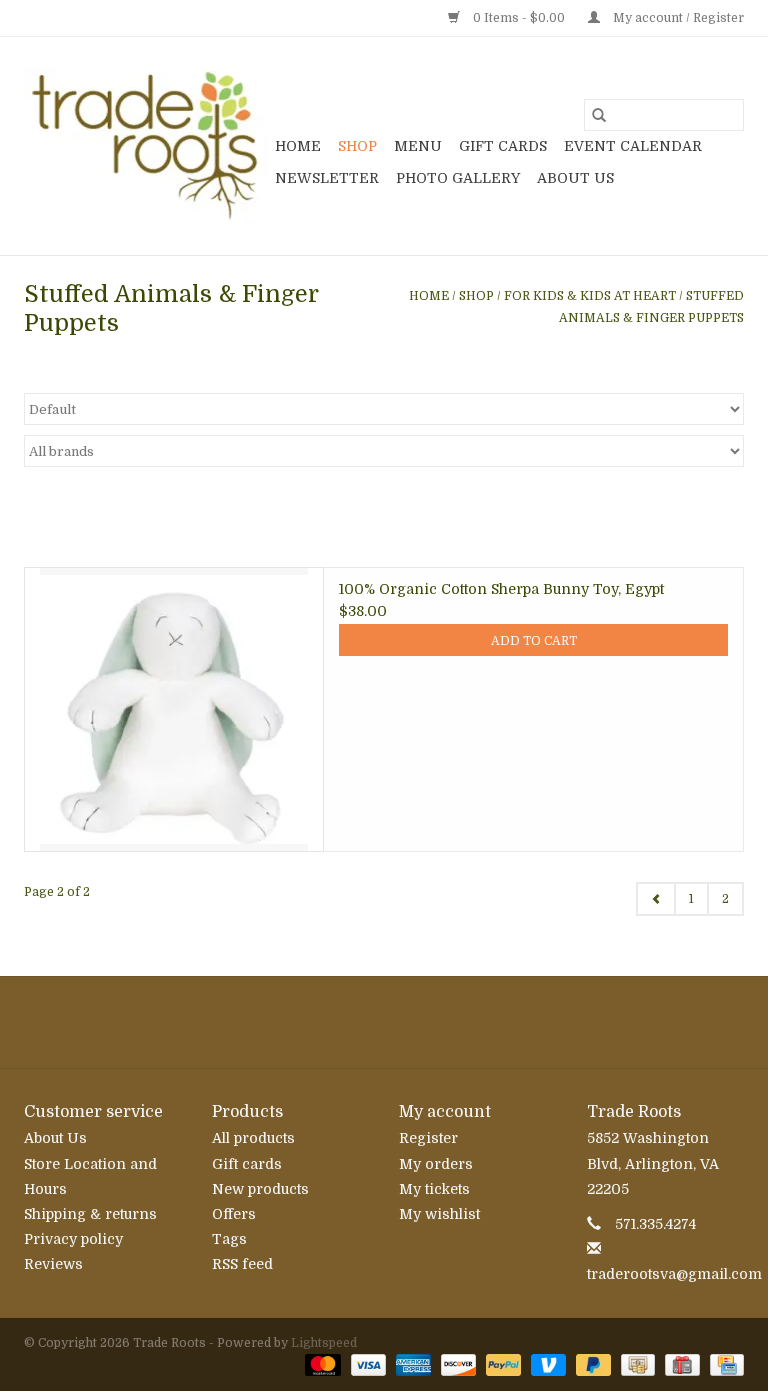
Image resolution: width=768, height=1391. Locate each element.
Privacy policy (73, 1239)
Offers (234, 1214)
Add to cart (534, 641)
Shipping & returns (90, 1214)
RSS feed (242, 1264)
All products (253, 1138)
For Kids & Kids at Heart (590, 296)
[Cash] (636, 1364)
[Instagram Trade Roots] (384, 1022)
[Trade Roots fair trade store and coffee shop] (146, 146)
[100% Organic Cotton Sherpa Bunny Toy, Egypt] (174, 709)
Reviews (53, 1264)
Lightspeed (324, 1343)
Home (298, 146)
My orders (436, 1164)
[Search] (599, 115)
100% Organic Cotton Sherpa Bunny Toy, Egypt (501, 589)
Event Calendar (633, 146)
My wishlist (439, 1214)
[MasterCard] (320, 1364)
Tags (229, 1239)
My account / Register (677, 18)
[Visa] (366, 1364)
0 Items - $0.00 (519, 18)
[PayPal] (501, 1364)
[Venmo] (546, 1364)
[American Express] (411, 1364)
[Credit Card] (723, 1364)
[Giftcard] (680, 1364)
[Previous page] (656, 899)
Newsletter (327, 178)
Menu (418, 146)
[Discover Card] (456, 1364)
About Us (575, 178)
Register (428, 1138)
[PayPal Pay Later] (591, 1364)
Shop (357, 146)
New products (260, 1189)
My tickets (434, 1189)
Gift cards (503, 146)
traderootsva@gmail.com (674, 1274)
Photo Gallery (458, 178)
